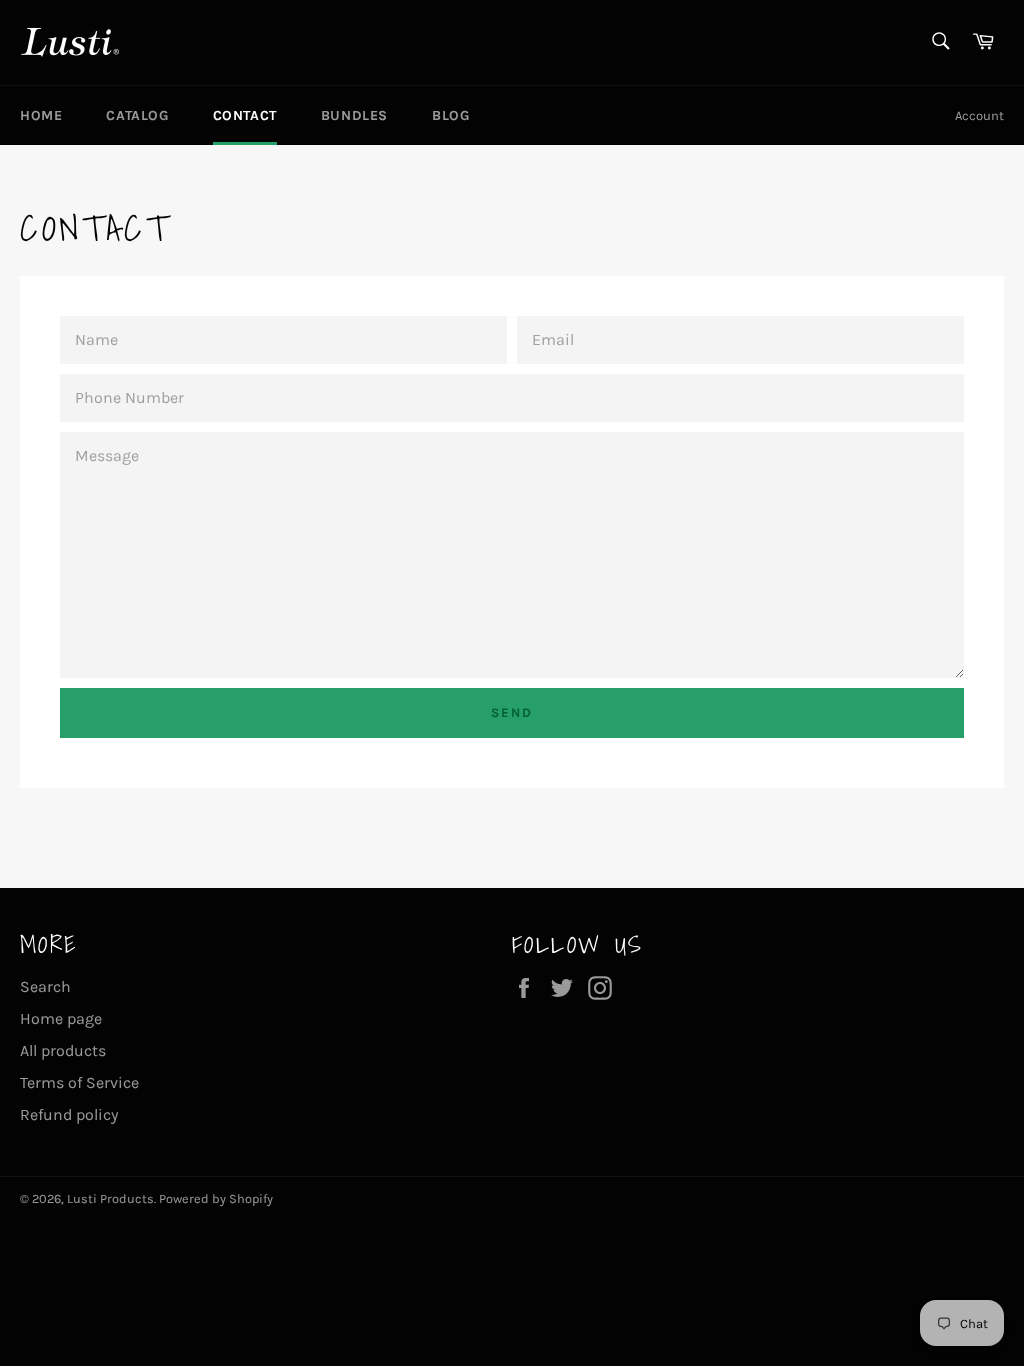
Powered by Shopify (216, 1198)
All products (63, 1050)
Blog (450, 115)
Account (979, 115)
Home (41, 115)
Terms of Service (79, 1082)
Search (45, 986)
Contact (245, 115)
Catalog (137, 115)
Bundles (354, 115)
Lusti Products (110, 1198)
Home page (61, 1018)
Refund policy (69, 1114)
